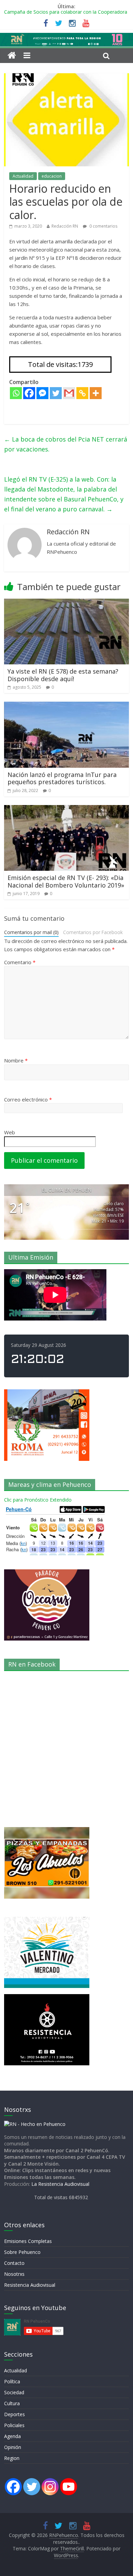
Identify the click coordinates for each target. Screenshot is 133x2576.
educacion (52, 176)
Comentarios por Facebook (93, 932)
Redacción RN (65, 226)
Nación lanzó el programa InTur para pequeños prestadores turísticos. (62, 778)
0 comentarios (103, 226)
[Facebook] (29, 393)
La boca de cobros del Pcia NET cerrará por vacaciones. (66, 444)
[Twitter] (56, 393)
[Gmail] (69, 393)
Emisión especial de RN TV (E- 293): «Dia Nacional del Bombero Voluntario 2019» (66, 881)
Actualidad (23, 176)
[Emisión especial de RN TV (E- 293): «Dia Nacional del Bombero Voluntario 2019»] (67, 809)
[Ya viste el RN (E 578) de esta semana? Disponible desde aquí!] (67, 603)
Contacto (14, 2263)
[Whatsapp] (16, 393)
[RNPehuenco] (66, 37)
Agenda (12, 2436)
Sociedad (14, 2392)
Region (12, 2458)
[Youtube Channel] (69, 2487)
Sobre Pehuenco (22, 2252)
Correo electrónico (28, 1099)
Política (12, 2381)
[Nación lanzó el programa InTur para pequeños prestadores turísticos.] (67, 706)
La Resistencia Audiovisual (60, 2184)
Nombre (16, 1060)
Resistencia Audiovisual (30, 2285)
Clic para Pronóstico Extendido (38, 1500)
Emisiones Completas (28, 2241)
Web (10, 1132)
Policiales (14, 2425)
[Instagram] (50, 2487)
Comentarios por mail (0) (31, 932)
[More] (96, 393)
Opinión (13, 2447)
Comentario (20, 962)
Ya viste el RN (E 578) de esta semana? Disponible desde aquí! (63, 675)
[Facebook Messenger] (42, 393)
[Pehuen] (35, 2124)
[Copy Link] (82, 393)
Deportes (14, 2414)
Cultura (12, 2403)
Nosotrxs (14, 2274)
